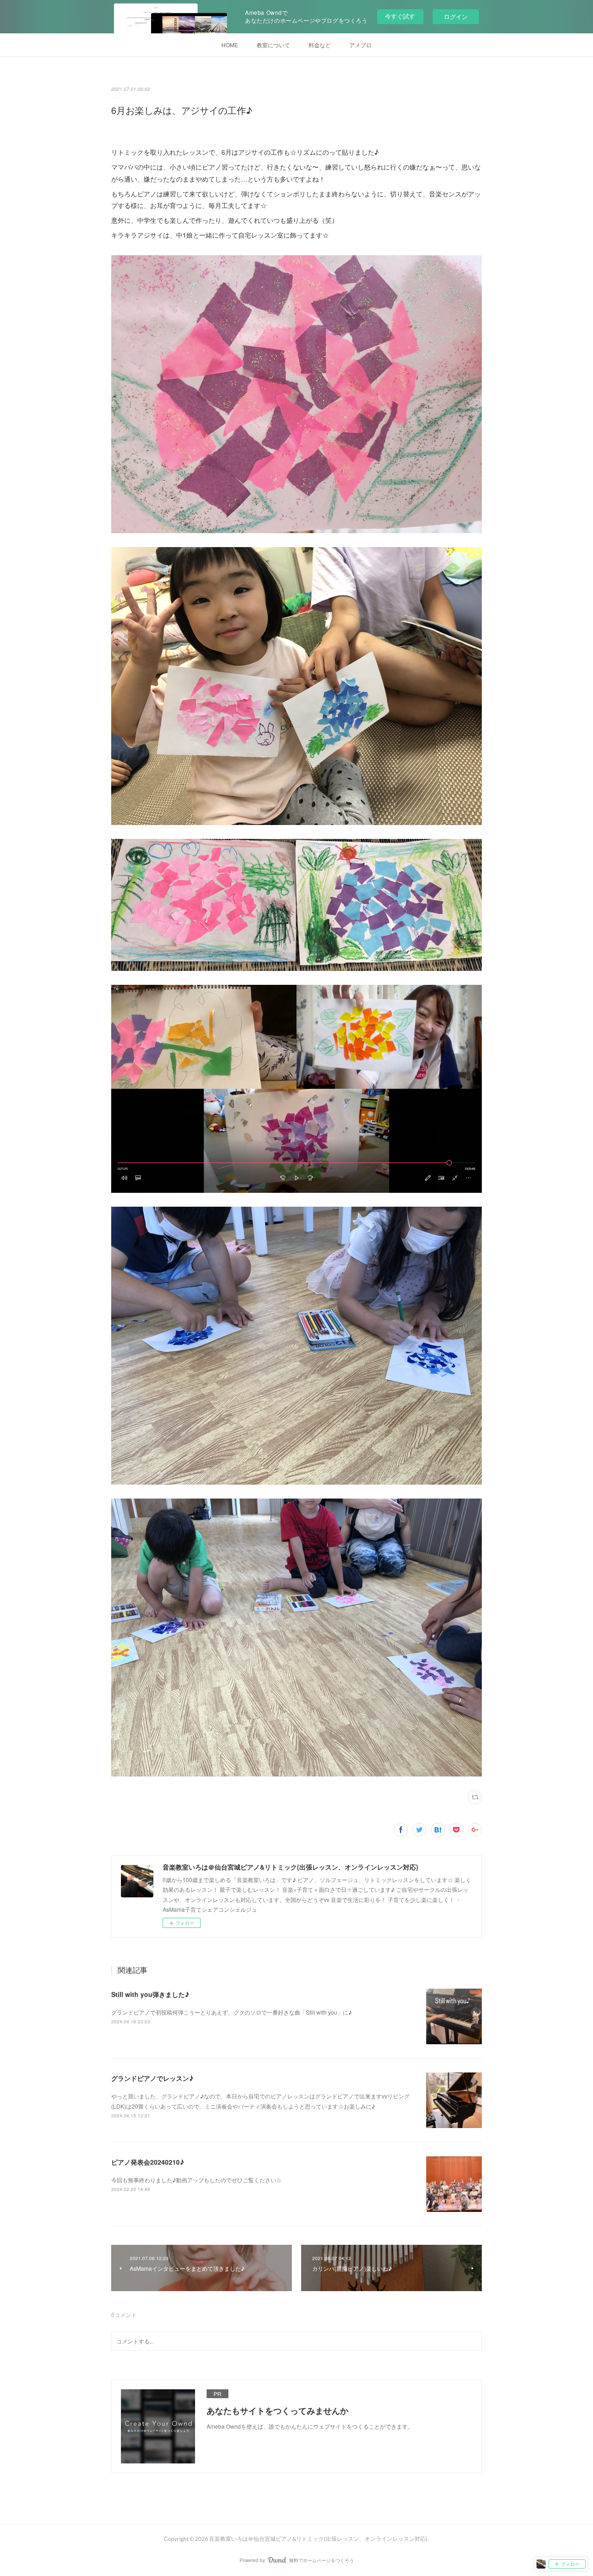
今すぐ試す (400, 16)
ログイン (456, 16)
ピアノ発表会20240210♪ (148, 2162)
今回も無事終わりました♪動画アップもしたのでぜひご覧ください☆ (196, 2180)
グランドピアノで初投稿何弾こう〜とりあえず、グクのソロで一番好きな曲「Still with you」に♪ (232, 2012)
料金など (320, 45)
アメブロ (360, 45)
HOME (230, 45)
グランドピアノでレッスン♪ (152, 2078)
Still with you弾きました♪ (150, 1994)
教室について (273, 45)
